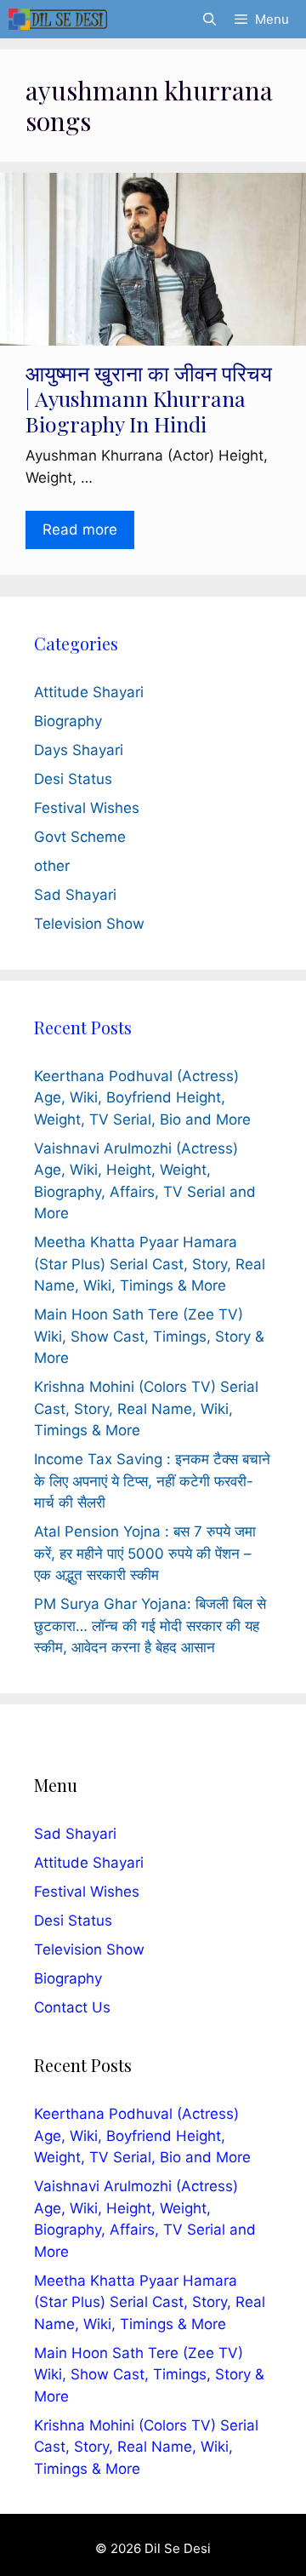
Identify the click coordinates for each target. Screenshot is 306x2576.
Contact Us (72, 2007)
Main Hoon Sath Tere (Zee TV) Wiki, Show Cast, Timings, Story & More (149, 1336)
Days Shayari (79, 750)
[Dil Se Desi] (58, 19)
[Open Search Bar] (209, 19)
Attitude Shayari (89, 692)
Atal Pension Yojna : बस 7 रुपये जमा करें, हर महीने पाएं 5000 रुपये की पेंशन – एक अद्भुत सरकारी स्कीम (145, 1553)
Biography (68, 721)
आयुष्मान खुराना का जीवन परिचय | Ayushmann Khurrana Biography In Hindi (149, 398)
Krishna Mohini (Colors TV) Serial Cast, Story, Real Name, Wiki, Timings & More (146, 1408)
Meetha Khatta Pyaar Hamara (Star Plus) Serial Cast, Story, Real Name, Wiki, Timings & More (150, 1264)
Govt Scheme (80, 837)
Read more (80, 530)
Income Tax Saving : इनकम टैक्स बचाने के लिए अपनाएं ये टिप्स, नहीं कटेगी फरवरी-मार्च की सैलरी (152, 1481)
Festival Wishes (87, 808)
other (52, 866)
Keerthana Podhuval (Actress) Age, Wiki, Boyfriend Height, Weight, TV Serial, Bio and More (142, 1098)
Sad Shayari (75, 895)
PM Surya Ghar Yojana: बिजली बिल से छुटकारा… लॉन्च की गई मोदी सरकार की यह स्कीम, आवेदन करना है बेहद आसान (150, 1626)
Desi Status (73, 779)
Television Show (89, 924)
